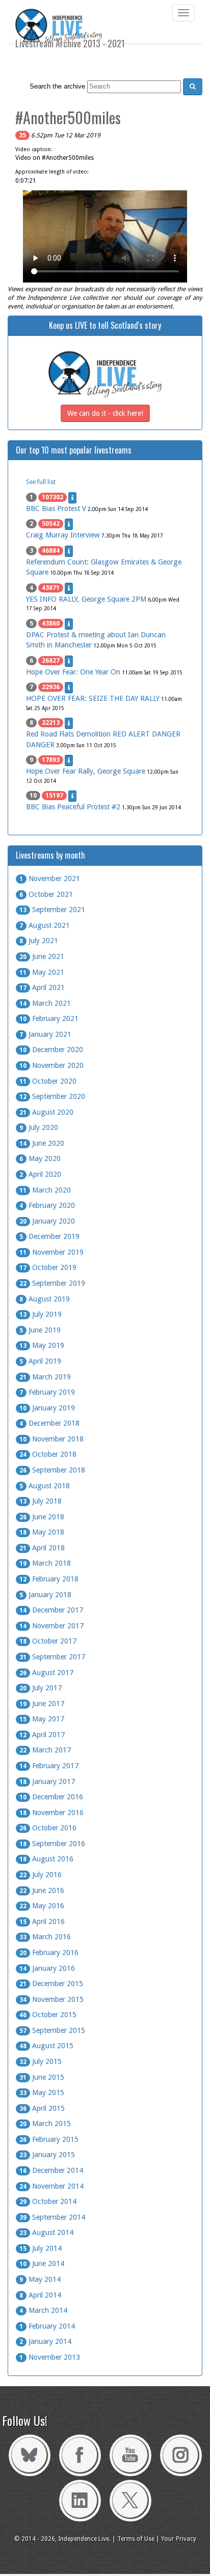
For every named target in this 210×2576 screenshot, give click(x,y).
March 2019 (45, 1377)
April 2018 (42, 1548)
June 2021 (42, 956)
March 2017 (45, 1750)
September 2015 (52, 2030)
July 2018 (41, 1501)
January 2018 (45, 1595)
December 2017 (51, 1610)
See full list (41, 482)
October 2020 (48, 1081)
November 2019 (51, 1252)
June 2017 (42, 1704)
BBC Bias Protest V (56, 508)
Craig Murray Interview (63, 535)
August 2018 (45, 1486)
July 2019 (41, 1314)
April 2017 (42, 1735)
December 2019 (49, 1236)
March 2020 (45, 1190)
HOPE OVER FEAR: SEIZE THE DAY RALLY (93, 698)
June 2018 (42, 1517)
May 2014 (40, 2279)
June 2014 (42, 2263)
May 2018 (42, 1532)
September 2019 (52, 1283)
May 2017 (42, 1719)
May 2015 (42, 2092)
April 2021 (42, 987)
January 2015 (47, 2155)
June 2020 (42, 1143)
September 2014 (52, 2217)
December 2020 (51, 1050)
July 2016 (41, 1875)
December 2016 (51, 1797)
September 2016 (52, 1844)
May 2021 (42, 972)
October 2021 (46, 894)
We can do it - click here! (105, 413)
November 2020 (51, 1065)
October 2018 (48, 1454)
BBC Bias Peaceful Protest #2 (73, 807)
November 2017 (51, 1626)
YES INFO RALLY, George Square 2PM (86, 599)
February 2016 (49, 1952)
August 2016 (46, 1859)
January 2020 (47, 1221)
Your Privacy (179, 2539)
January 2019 (47, 1408)
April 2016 (42, 1921)
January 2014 (45, 2341)
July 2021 (39, 941)
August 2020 (46, 1112)
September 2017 (52, 1657)
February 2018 (49, 1579)
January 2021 (45, 1034)
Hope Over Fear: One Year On (73, 672)
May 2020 (40, 1158)
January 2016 (47, 1968)
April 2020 (40, 1174)
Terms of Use (136, 2539)
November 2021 (50, 879)
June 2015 (42, 2077)
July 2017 (41, 1688)
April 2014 (40, 2295)
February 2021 (49, 1018)
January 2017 (47, 1781)
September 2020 (52, 1096)
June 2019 (40, 1330)
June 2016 (42, 1890)
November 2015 (51, 1999)
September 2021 (52, 910)
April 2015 (42, 2108)
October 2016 (48, 1828)
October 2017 (48, 1641)
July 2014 (41, 2248)
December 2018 (49, 1423)
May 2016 (42, 1906)
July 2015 (41, 2061)
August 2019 (45, 1299)
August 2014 (46, 2232)
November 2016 (51, 1813)
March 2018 (45, 1563)
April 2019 (40, 1361)
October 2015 (48, 2015)
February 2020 (47, 1205)
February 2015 (49, 2139)
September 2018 (52, 1470)
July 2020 (39, 1127)
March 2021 (45, 1003)
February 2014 (47, 2326)
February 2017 (49, 1766)
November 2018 (51, 1439)
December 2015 (51, 1984)
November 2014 (51, 2186)
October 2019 (48, 1267)
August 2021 (45, 925)
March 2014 (43, 2310)
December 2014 (51, 2170)
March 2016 (45, 1937)
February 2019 (47, 1392)
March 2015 (45, 2124)
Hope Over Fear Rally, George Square (86, 771)
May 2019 (42, 1345)
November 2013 (50, 2357)
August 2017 (46, 1673)
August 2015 (46, 2046)
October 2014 (48, 2201)
